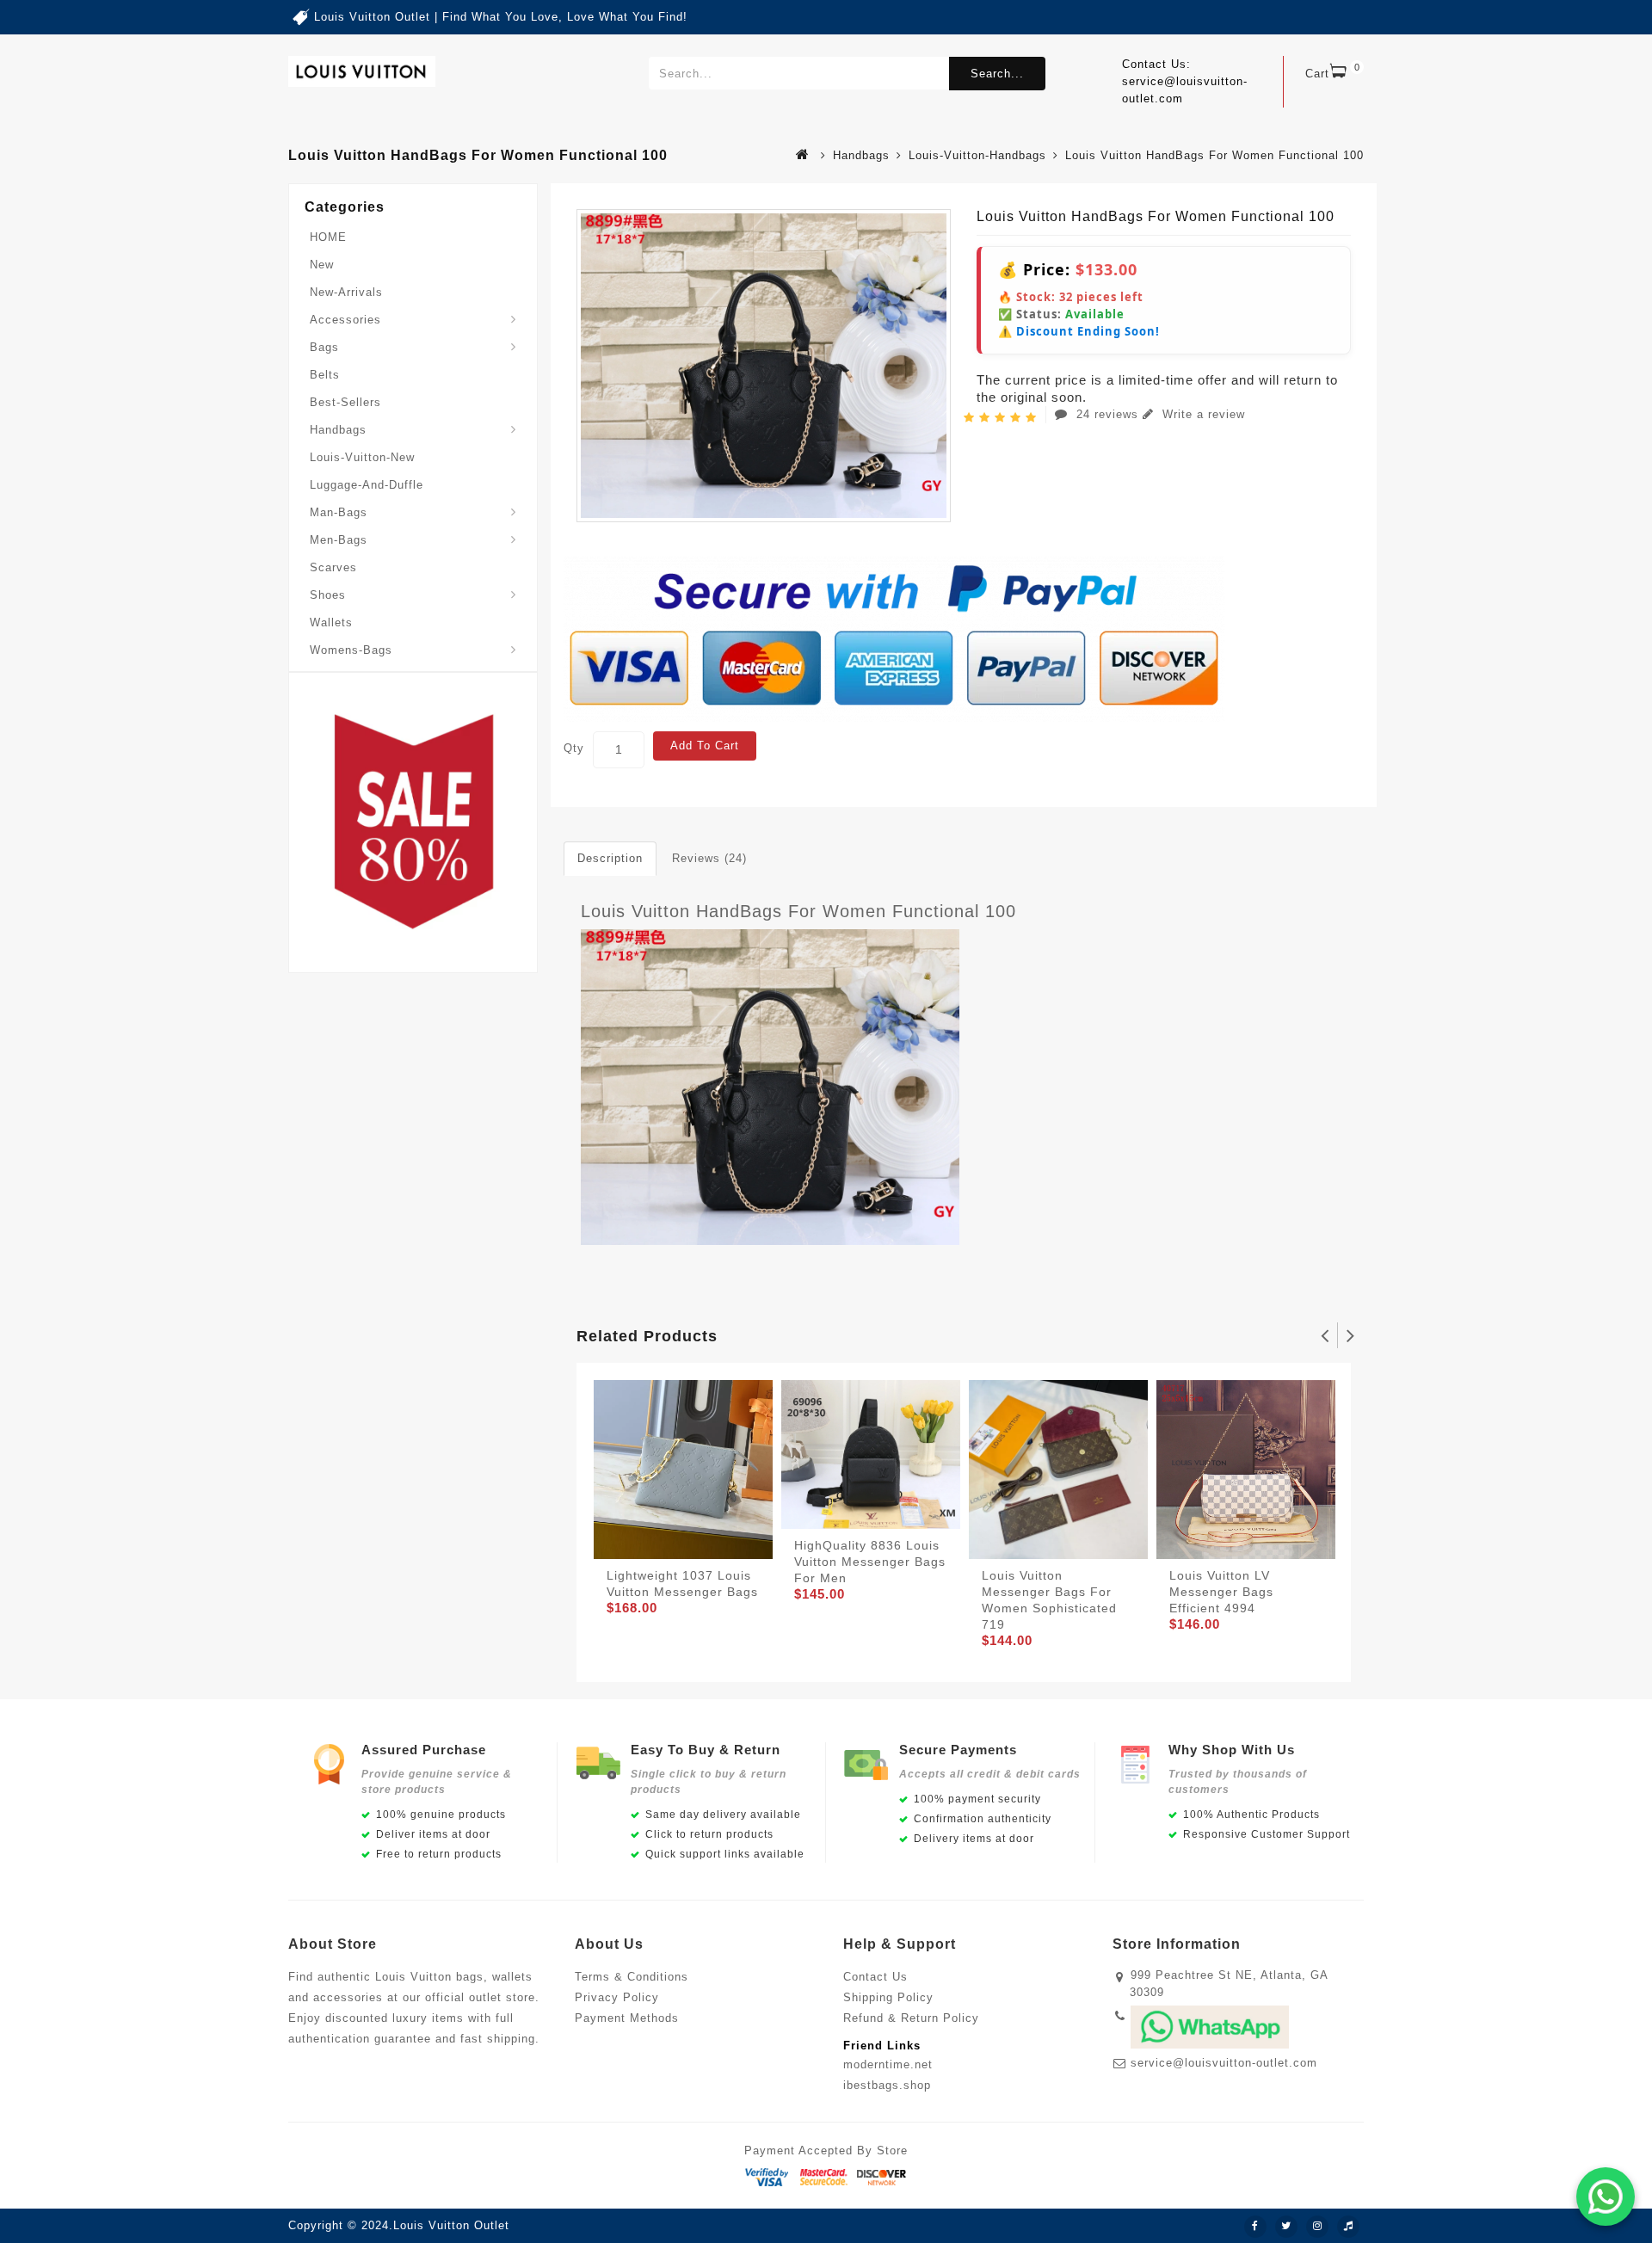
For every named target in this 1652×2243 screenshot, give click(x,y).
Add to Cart (705, 746)
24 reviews (1107, 414)
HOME (328, 237)
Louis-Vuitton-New (362, 457)
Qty (574, 748)
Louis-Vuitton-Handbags (977, 155)
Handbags (861, 155)
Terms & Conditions (632, 1977)
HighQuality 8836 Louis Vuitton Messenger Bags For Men (870, 1562)
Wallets (331, 622)
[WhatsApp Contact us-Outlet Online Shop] (1606, 2197)
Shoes (328, 595)
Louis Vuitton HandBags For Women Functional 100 (798, 911)
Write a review (1202, 414)
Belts (325, 375)
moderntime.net (888, 2064)
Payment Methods (627, 2018)
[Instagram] (1317, 2227)
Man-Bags (339, 512)
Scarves (333, 567)
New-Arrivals (346, 292)
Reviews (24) (709, 858)
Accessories (345, 320)
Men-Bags (339, 540)
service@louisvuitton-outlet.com (1224, 2063)
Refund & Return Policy (911, 2018)
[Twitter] (1286, 2227)
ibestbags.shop (887, 2085)
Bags (324, 347)
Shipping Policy (888, 1997)
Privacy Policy (617, 1997)
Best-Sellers (345, 402)
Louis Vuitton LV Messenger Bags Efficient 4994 (1221, 1592)
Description (610, 858)
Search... (997, 74)
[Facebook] (1255, 2227)
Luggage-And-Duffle (367, 485)
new (322, 265)
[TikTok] (1348, 2227)
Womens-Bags (351, 650)
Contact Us (875, 1977)
